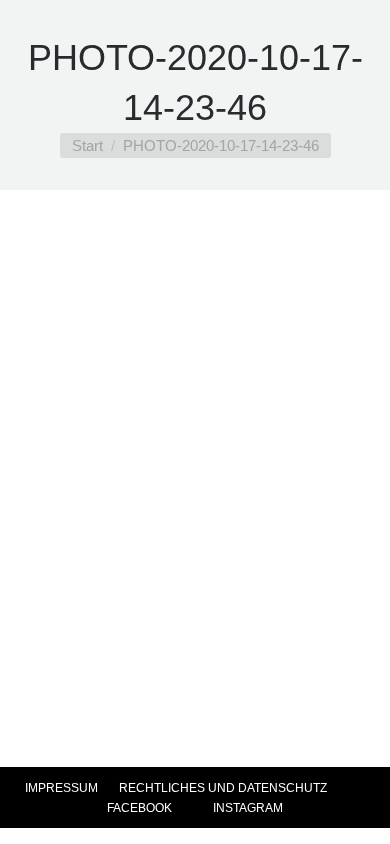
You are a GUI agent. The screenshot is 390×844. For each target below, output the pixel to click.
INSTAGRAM (246, 808)
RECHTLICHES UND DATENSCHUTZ (223, 788)
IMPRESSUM (61, 788)
